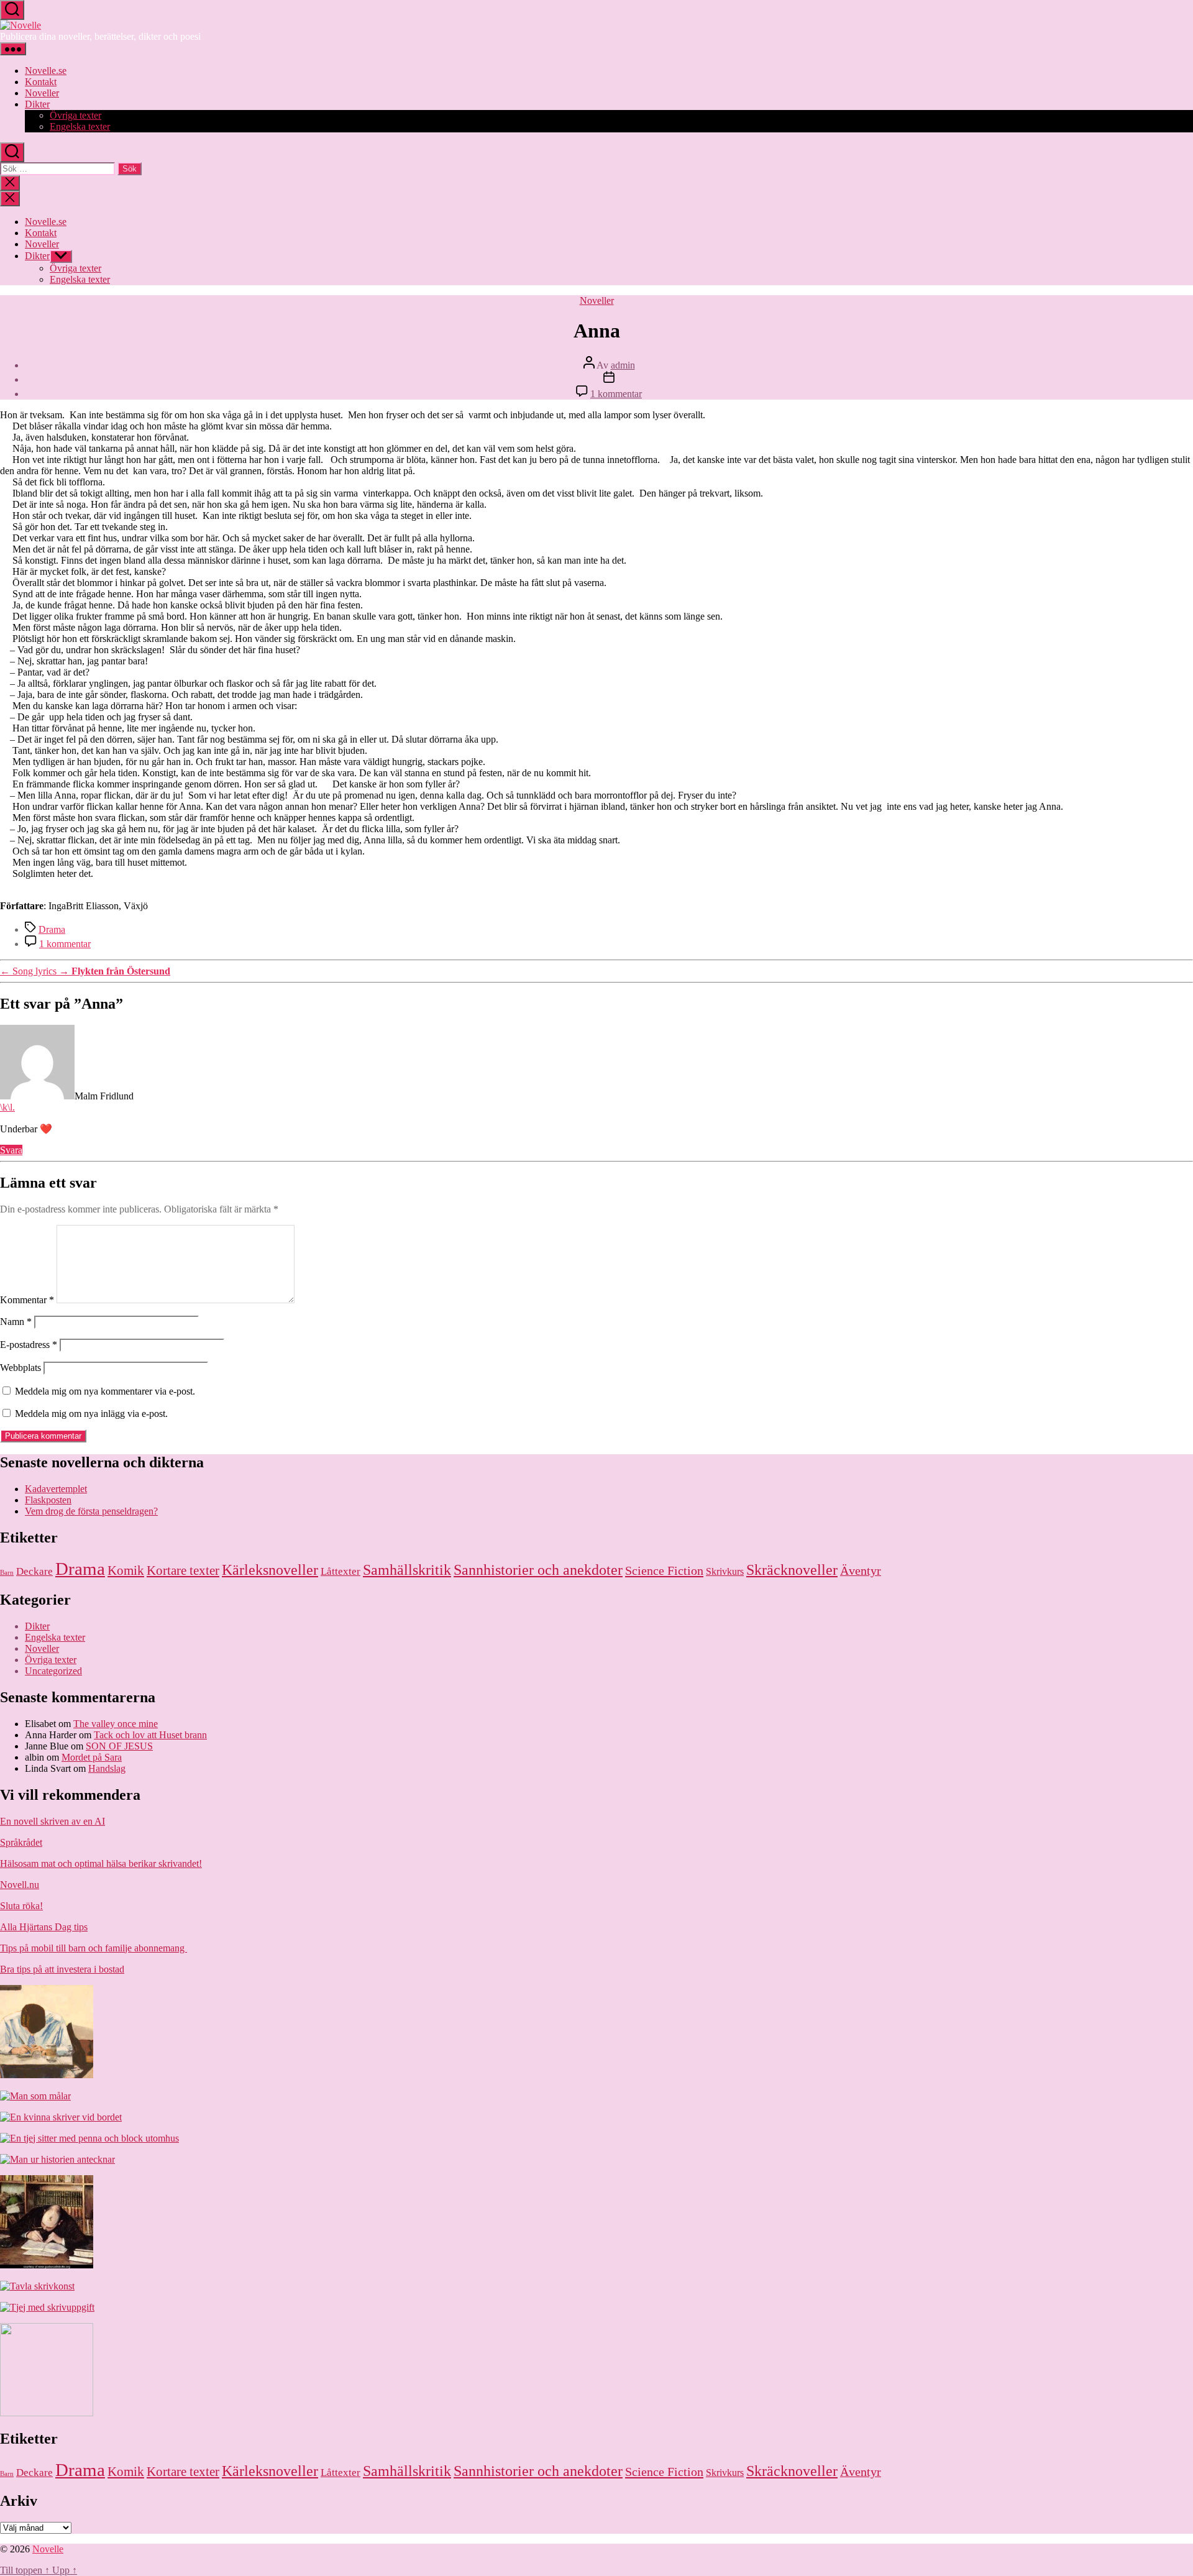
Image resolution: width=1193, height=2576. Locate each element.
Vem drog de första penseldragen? (91, 1511)
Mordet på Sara (92, 1757)
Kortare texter (183, 1570)
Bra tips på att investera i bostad (62, 1969)
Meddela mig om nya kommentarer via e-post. (105, 1391)
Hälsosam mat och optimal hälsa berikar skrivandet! (101, 1863)
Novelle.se (46, 71)
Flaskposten (48, 1500)
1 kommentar (616, 394)
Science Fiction (664, 1570)
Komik (126, 1570)
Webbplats (21, 1368)
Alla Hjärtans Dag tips (44, 1927)
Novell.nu (20, 1885)
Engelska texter (80, 126)
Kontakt (41, 82)
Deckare (34, 1571)
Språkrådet (21, 1842)
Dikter (37, 104)
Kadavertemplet (56, 1489)
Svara (11, 1150)
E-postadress (29, 1345)
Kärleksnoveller (270, 1570)
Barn (7, 1573)
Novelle (48, 2549)
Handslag (107, 1768)
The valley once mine (116, 1724)
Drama (52, 929)
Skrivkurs (725, 1571)
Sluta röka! (21, 1906)
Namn (16, 1322)
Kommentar (27, 1300)
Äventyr (861, 1571)
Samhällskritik (407, 1570)
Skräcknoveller (792, 1570)
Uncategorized (53, 1671)
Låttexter (341, 1571)
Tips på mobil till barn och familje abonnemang (94, 1948)
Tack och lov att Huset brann (150, 1735)
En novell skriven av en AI (53, 1821)
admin (623, 365)
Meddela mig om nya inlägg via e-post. (91, 1414)
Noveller (42, 93)
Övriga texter (75, 115)
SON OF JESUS (119, 1746)
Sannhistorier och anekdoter (538, 1570)
